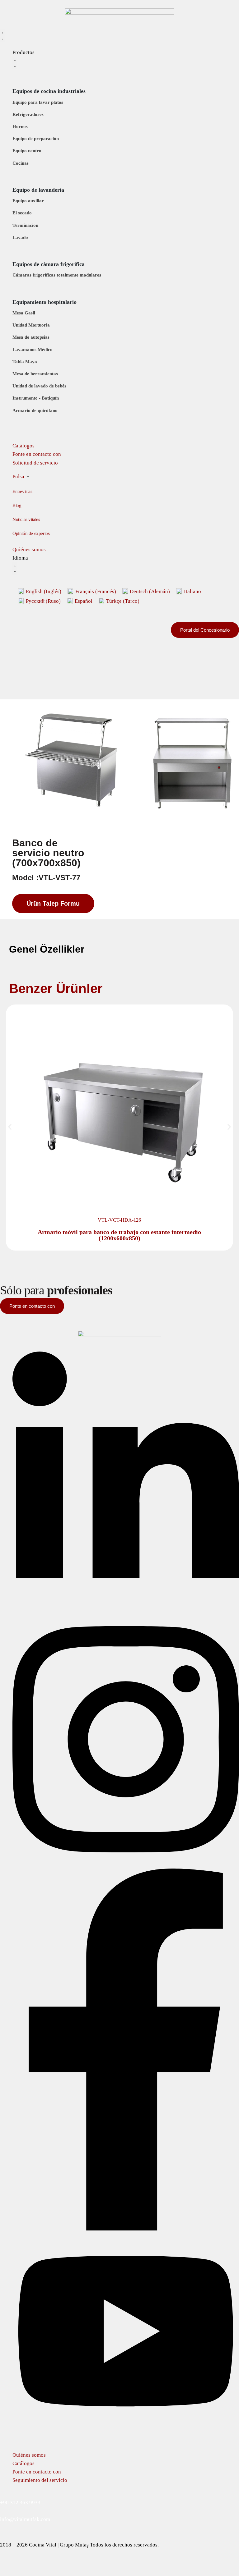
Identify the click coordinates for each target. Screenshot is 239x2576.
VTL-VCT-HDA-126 (119, 1220)
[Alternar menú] (2, 36)
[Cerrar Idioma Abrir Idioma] (15, 568)
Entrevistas (22, 492)
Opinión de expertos (31, 534)
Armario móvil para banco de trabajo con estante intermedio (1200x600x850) (119, 1235)
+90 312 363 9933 (20, 2503)
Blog (17, 506)
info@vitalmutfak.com (25, 2519)
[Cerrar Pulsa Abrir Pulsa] (28, 473)
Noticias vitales (26, 520)
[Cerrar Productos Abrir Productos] (15, 63)
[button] (10, 1127)
